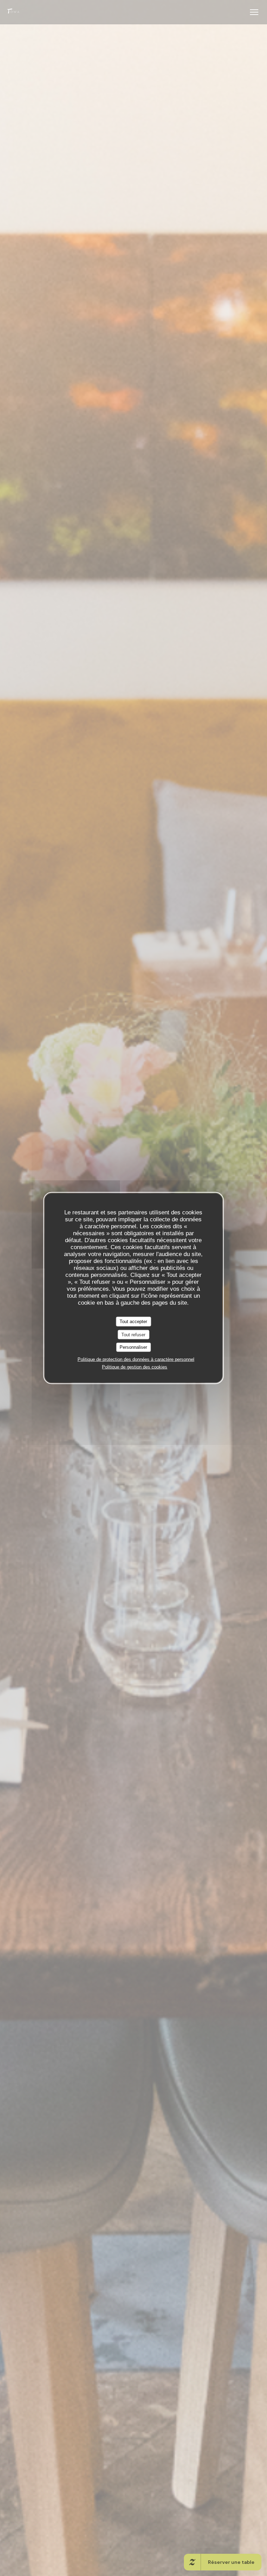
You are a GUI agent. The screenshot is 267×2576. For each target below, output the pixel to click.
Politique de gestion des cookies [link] (135, 1367)
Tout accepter (133, 1322)
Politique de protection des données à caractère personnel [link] (136, 1359)
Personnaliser (133, 1347)
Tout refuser (133, 1334)
